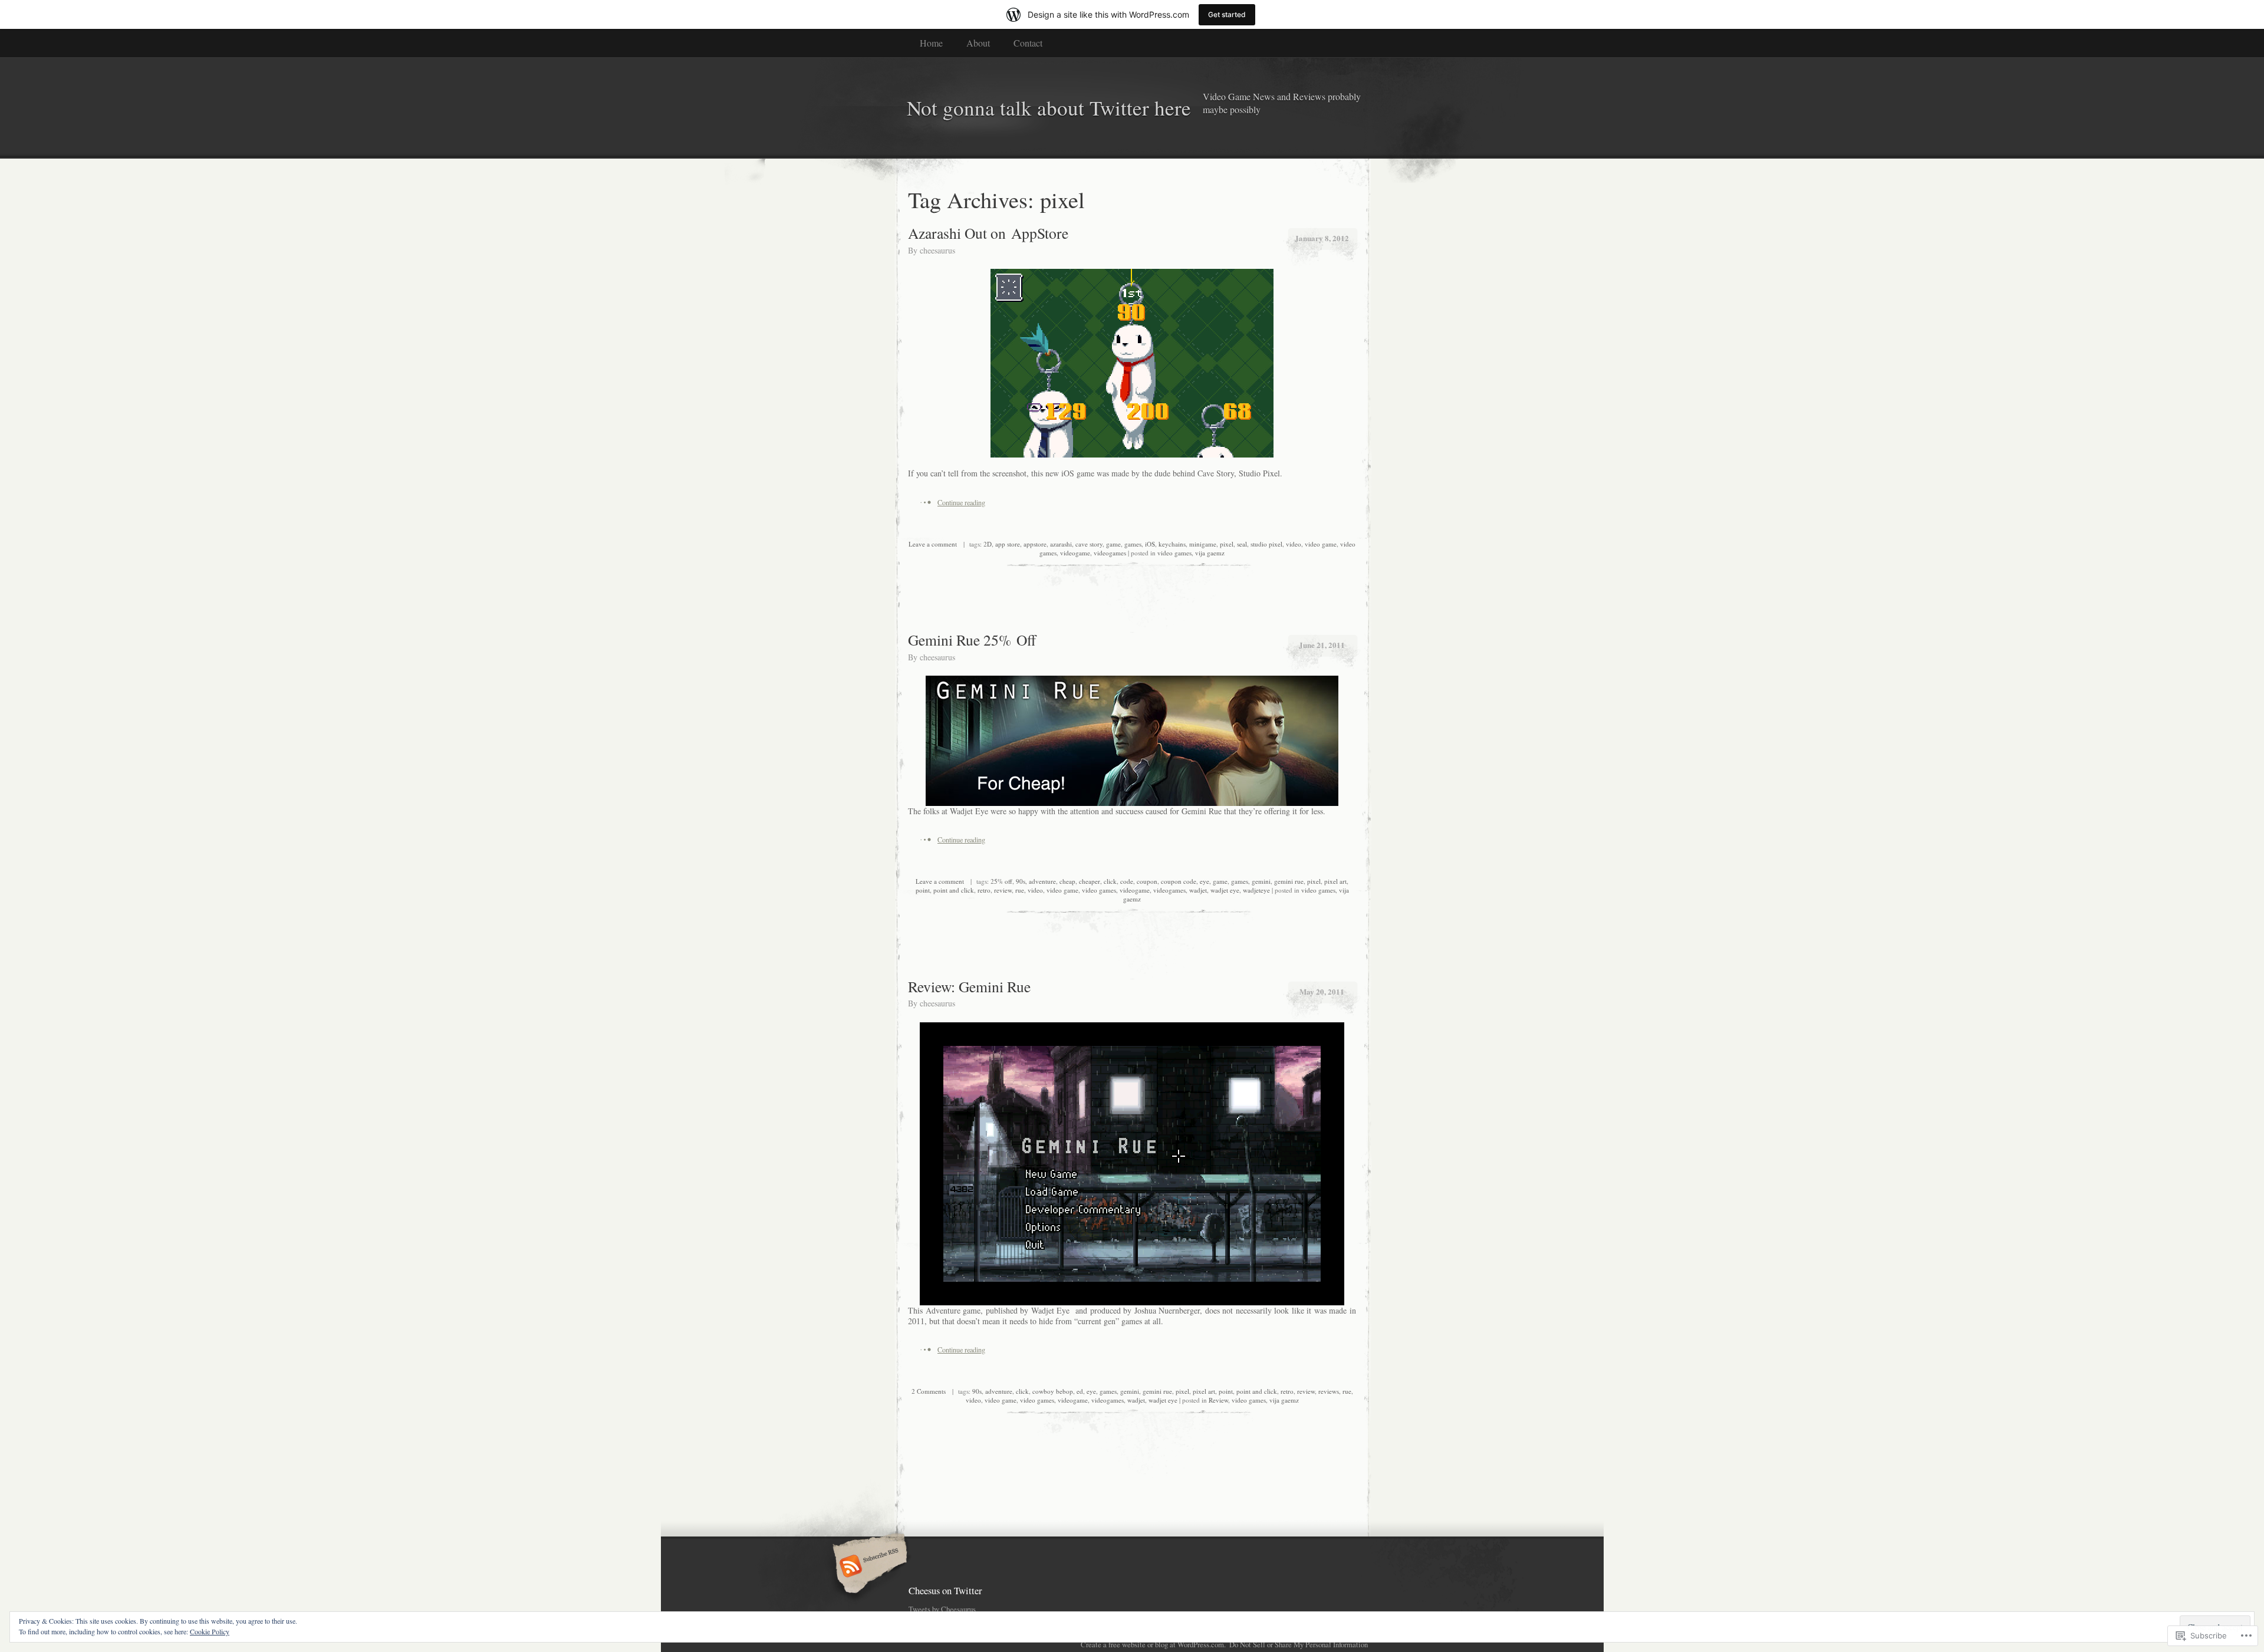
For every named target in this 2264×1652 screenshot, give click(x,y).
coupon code (1179, 881)
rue (1020, 890)
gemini (1261, 881)
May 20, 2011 (1322, 991)
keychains (1172, 544)
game (1113, 544)
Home (931, 43)
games (1133, 544)
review (1003, 890)
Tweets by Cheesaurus (942, 1609)
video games (1174, 553)
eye (1205, 881)
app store (1008, 544)
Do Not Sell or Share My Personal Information (1299, 1644)
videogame (1075, 553)
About (978, 43)
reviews (1329, 1391)
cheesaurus (937, 250)
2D (988, 544)
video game (1321, 544)
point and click (954, 890)
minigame (1203, 544)
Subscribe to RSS (868, 1567)
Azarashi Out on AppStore (988, 233)
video (1294, 544)
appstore (1035, 544)
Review (1218, 1400)
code (1127, 881)
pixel (1227, 544)
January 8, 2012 (1322, 238)
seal (1242, 544)
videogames (1110, 553)
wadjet (1198, 890)
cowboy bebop (1053, 1391)
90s (1021, 881)
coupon (1147, 881)
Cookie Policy (210, 1631)
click (1110, 881)
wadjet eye (1225, 890)
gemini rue (1289, 881)
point (923, 890)
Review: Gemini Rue (969, 986)
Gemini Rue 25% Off (972, 640)
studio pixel (1266, 544)
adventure (1042, 881)
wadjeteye (1256, 890)
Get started (1227, 14)
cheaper (1090, 881)
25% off (1001, 881)
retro (984, 890)
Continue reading (961, 502)
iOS (1150, 544)
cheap (1067, 881)
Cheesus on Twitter (945, 1590)
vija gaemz (1210, 553)
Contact (1028, 43)
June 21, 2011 (1322, 645)
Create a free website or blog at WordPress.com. (1153, 1644)
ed (1080, 1391)
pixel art (1335, 881)
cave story (1089, 544)
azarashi (1061, 544)
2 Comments (929, 1391)
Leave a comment (933, 544)
